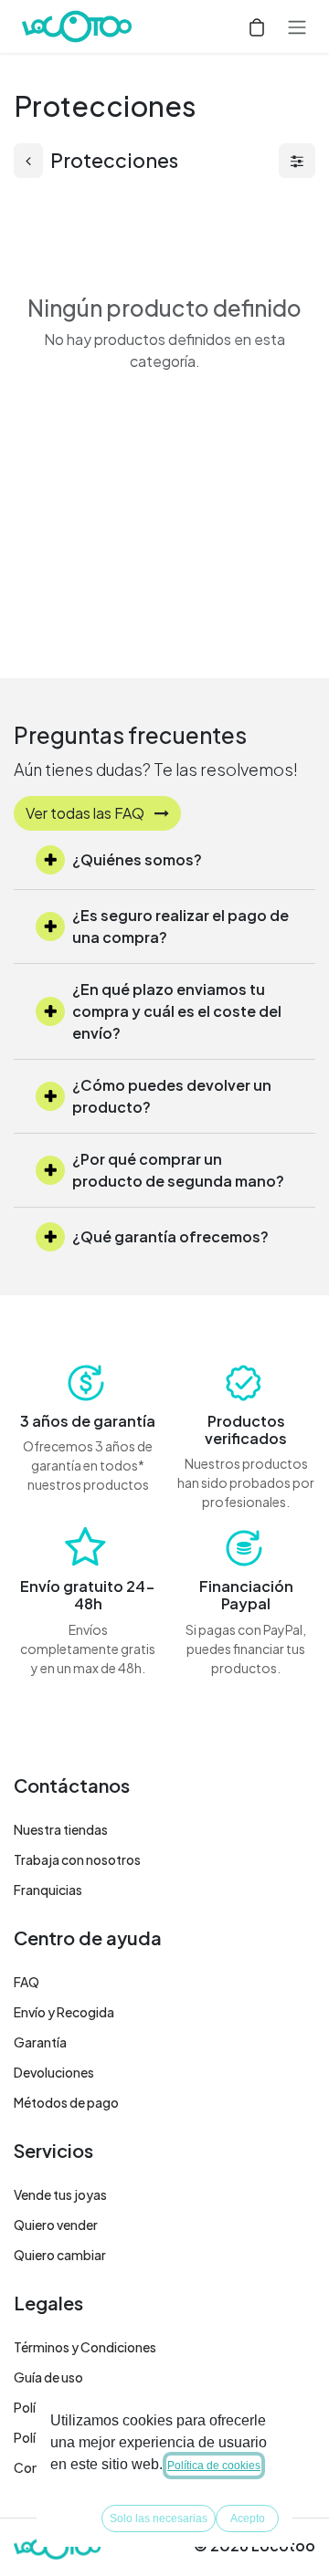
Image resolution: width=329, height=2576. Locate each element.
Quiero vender (56, 2225)
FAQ (27, 1982)
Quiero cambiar (60, 2255)
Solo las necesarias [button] (159, 2518)
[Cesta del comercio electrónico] (257, 26)
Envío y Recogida (64, 2012)
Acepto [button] (248, 2518)
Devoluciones (54, 2072)
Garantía (40, 2042)
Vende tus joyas (60, 2194)
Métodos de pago (66, 2102)
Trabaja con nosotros (77, 1859)
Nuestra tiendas (61, 1829)
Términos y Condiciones (85, 2347)
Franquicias (48, 1890)
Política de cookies (214, 2466)
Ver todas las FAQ (86, 813)
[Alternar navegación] (297, 26)
